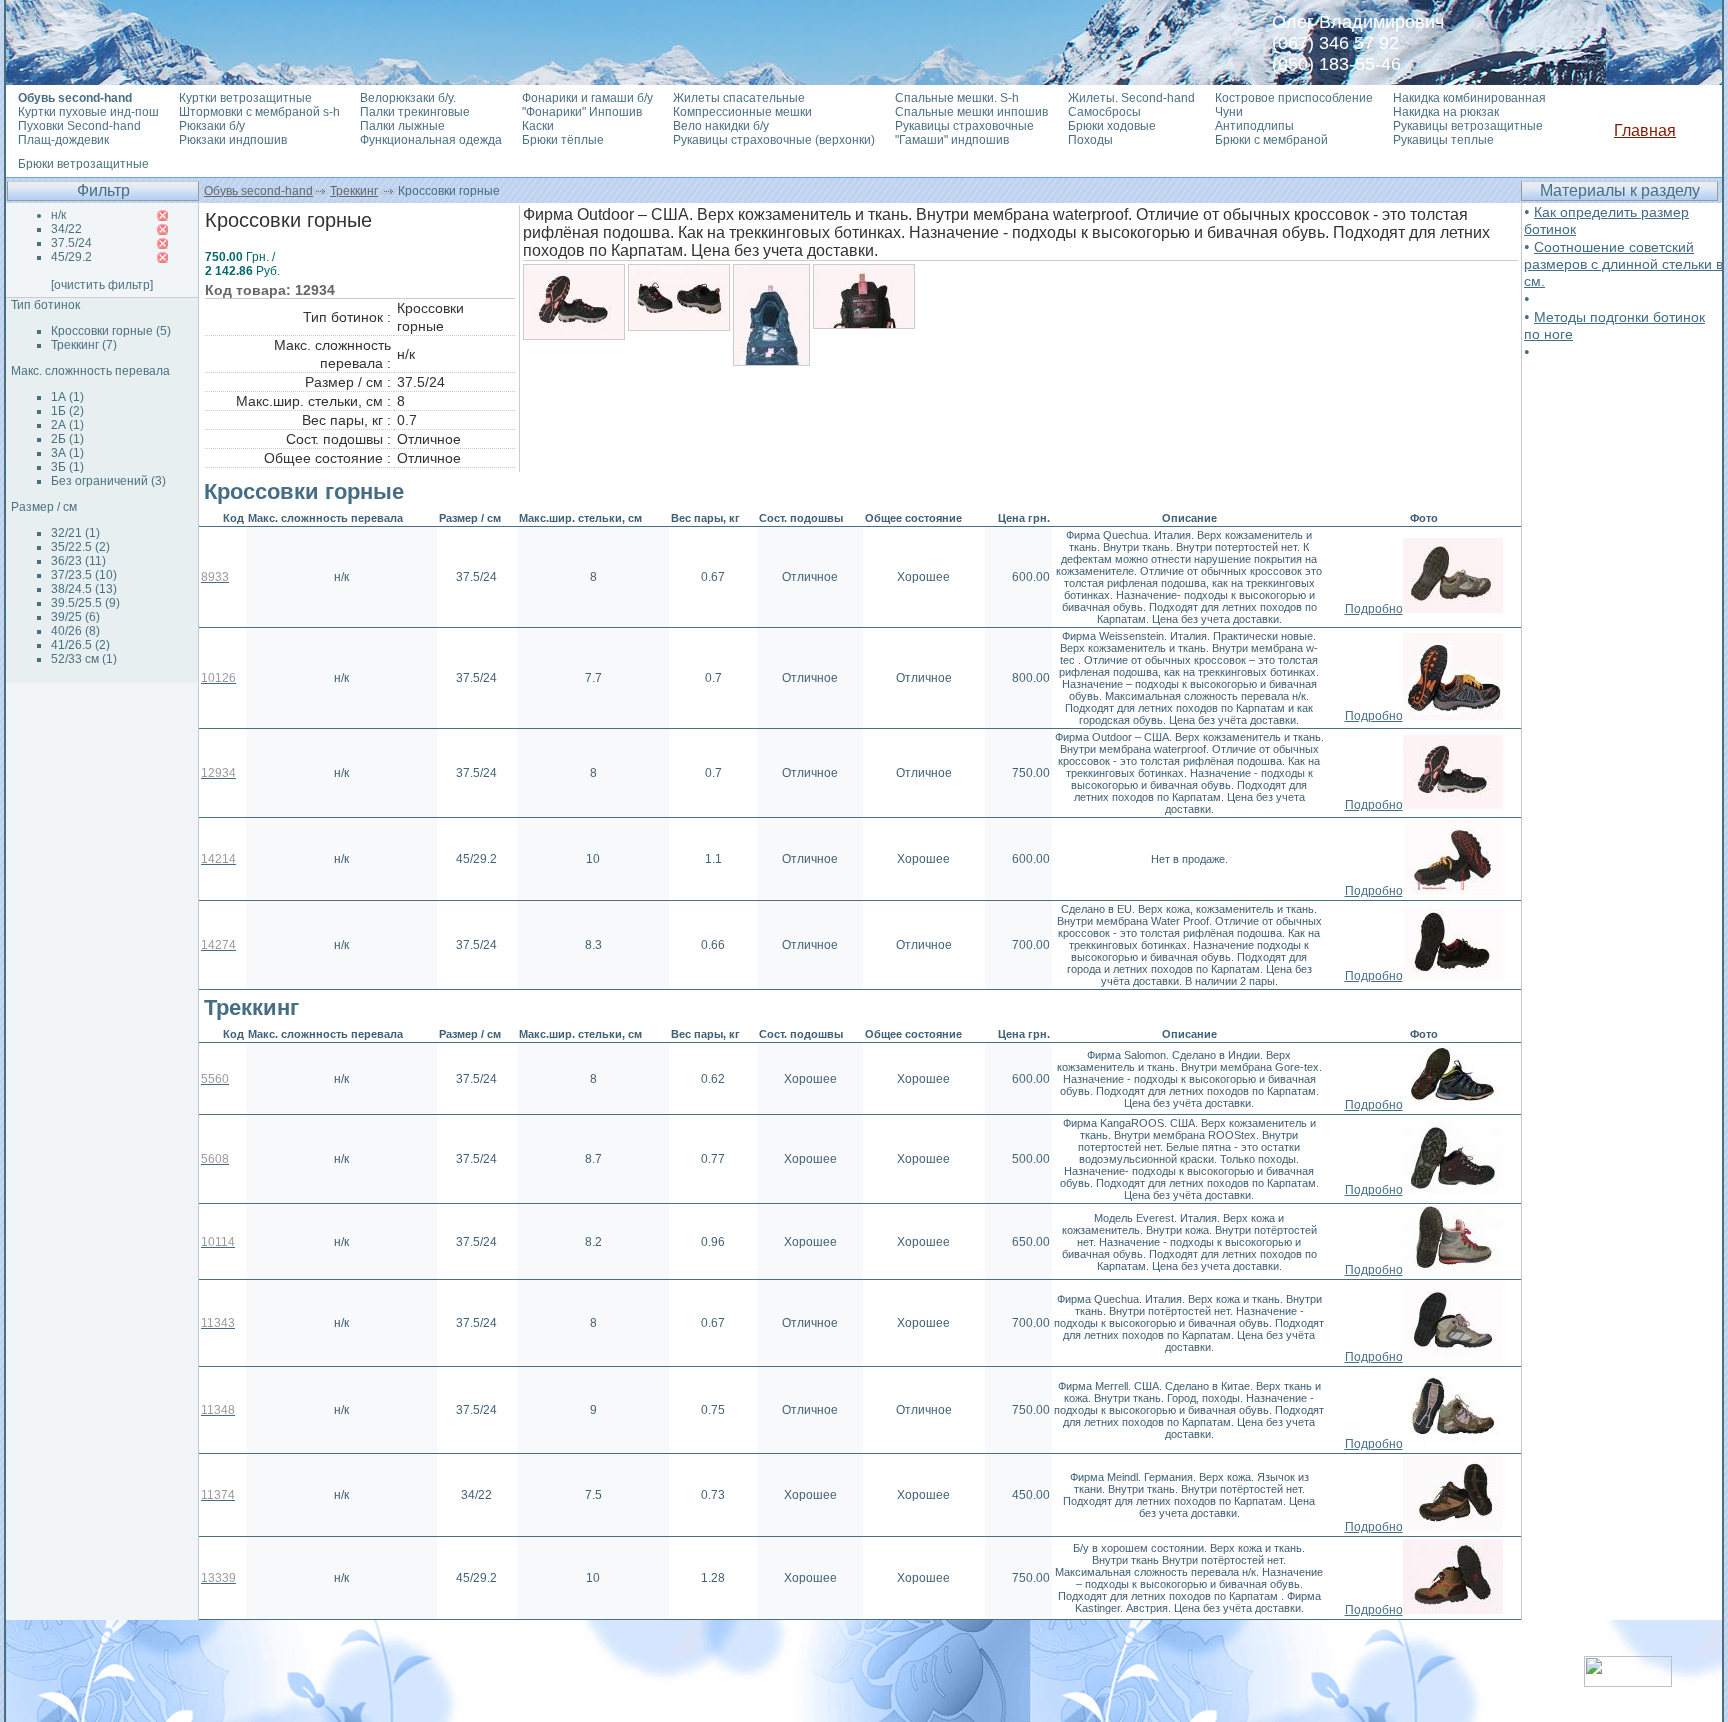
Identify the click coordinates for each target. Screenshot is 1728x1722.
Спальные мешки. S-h (957, 98)
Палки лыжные (402, 126)
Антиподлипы (1254, 126)
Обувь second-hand (258, 191)
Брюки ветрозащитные (83, 164)
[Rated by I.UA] (1628, 1681)
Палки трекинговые (415, 112)
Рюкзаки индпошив (233, 140)
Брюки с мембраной (1271, 140)
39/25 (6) (75, 617)
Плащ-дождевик (63, 140)
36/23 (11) (78, 561)
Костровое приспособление (1294, 98)
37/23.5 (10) (84, 575)
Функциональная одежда (431, 140)
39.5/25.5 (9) (85, 603)
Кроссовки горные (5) (111, 331)
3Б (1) (67, 467)
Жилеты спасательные (739, 98)
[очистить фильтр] (102, 285)
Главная (1645, 130)
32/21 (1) (75, 533)
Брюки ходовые (1112, 126)
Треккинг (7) (84, 345)
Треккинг (354, 191)
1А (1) (67, 397)
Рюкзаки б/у (212, 126)
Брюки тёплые (563, 140)
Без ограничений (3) (108, 481)
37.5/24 (71, 243)
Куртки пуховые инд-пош (88, 112)
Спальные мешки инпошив (971, 112)
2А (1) (67, 425)
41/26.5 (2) (80, 645)
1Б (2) (67, 411)
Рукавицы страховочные (964, 126)
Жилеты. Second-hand (1131, 98)
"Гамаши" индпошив (952, 140)
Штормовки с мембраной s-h (259, 112)
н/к (58, 215)
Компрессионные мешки (742, 112)
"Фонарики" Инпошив (582, 112)
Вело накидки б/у (721, 126)
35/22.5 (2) (80, 547)
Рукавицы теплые (1443, 140)
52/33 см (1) (84, 659)
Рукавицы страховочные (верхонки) (774, 140)
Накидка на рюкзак (1446, 112)
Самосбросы (1104, 112)
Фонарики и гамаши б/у (587, 98)
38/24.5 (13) (84, 589)
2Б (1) (67, 439)
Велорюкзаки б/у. (408, 98)
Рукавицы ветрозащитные (1468, 126)
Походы (1090, 140)
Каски (538, 126)
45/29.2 (71, 257)
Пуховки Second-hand (79, 126)
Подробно (1374, 609)
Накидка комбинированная (1469, 98)
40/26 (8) (75, 631)
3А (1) (67, 453)
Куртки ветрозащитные (245, 98)
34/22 (66, 229)
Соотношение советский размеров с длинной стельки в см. (1623, 264)
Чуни (1229, 112)
